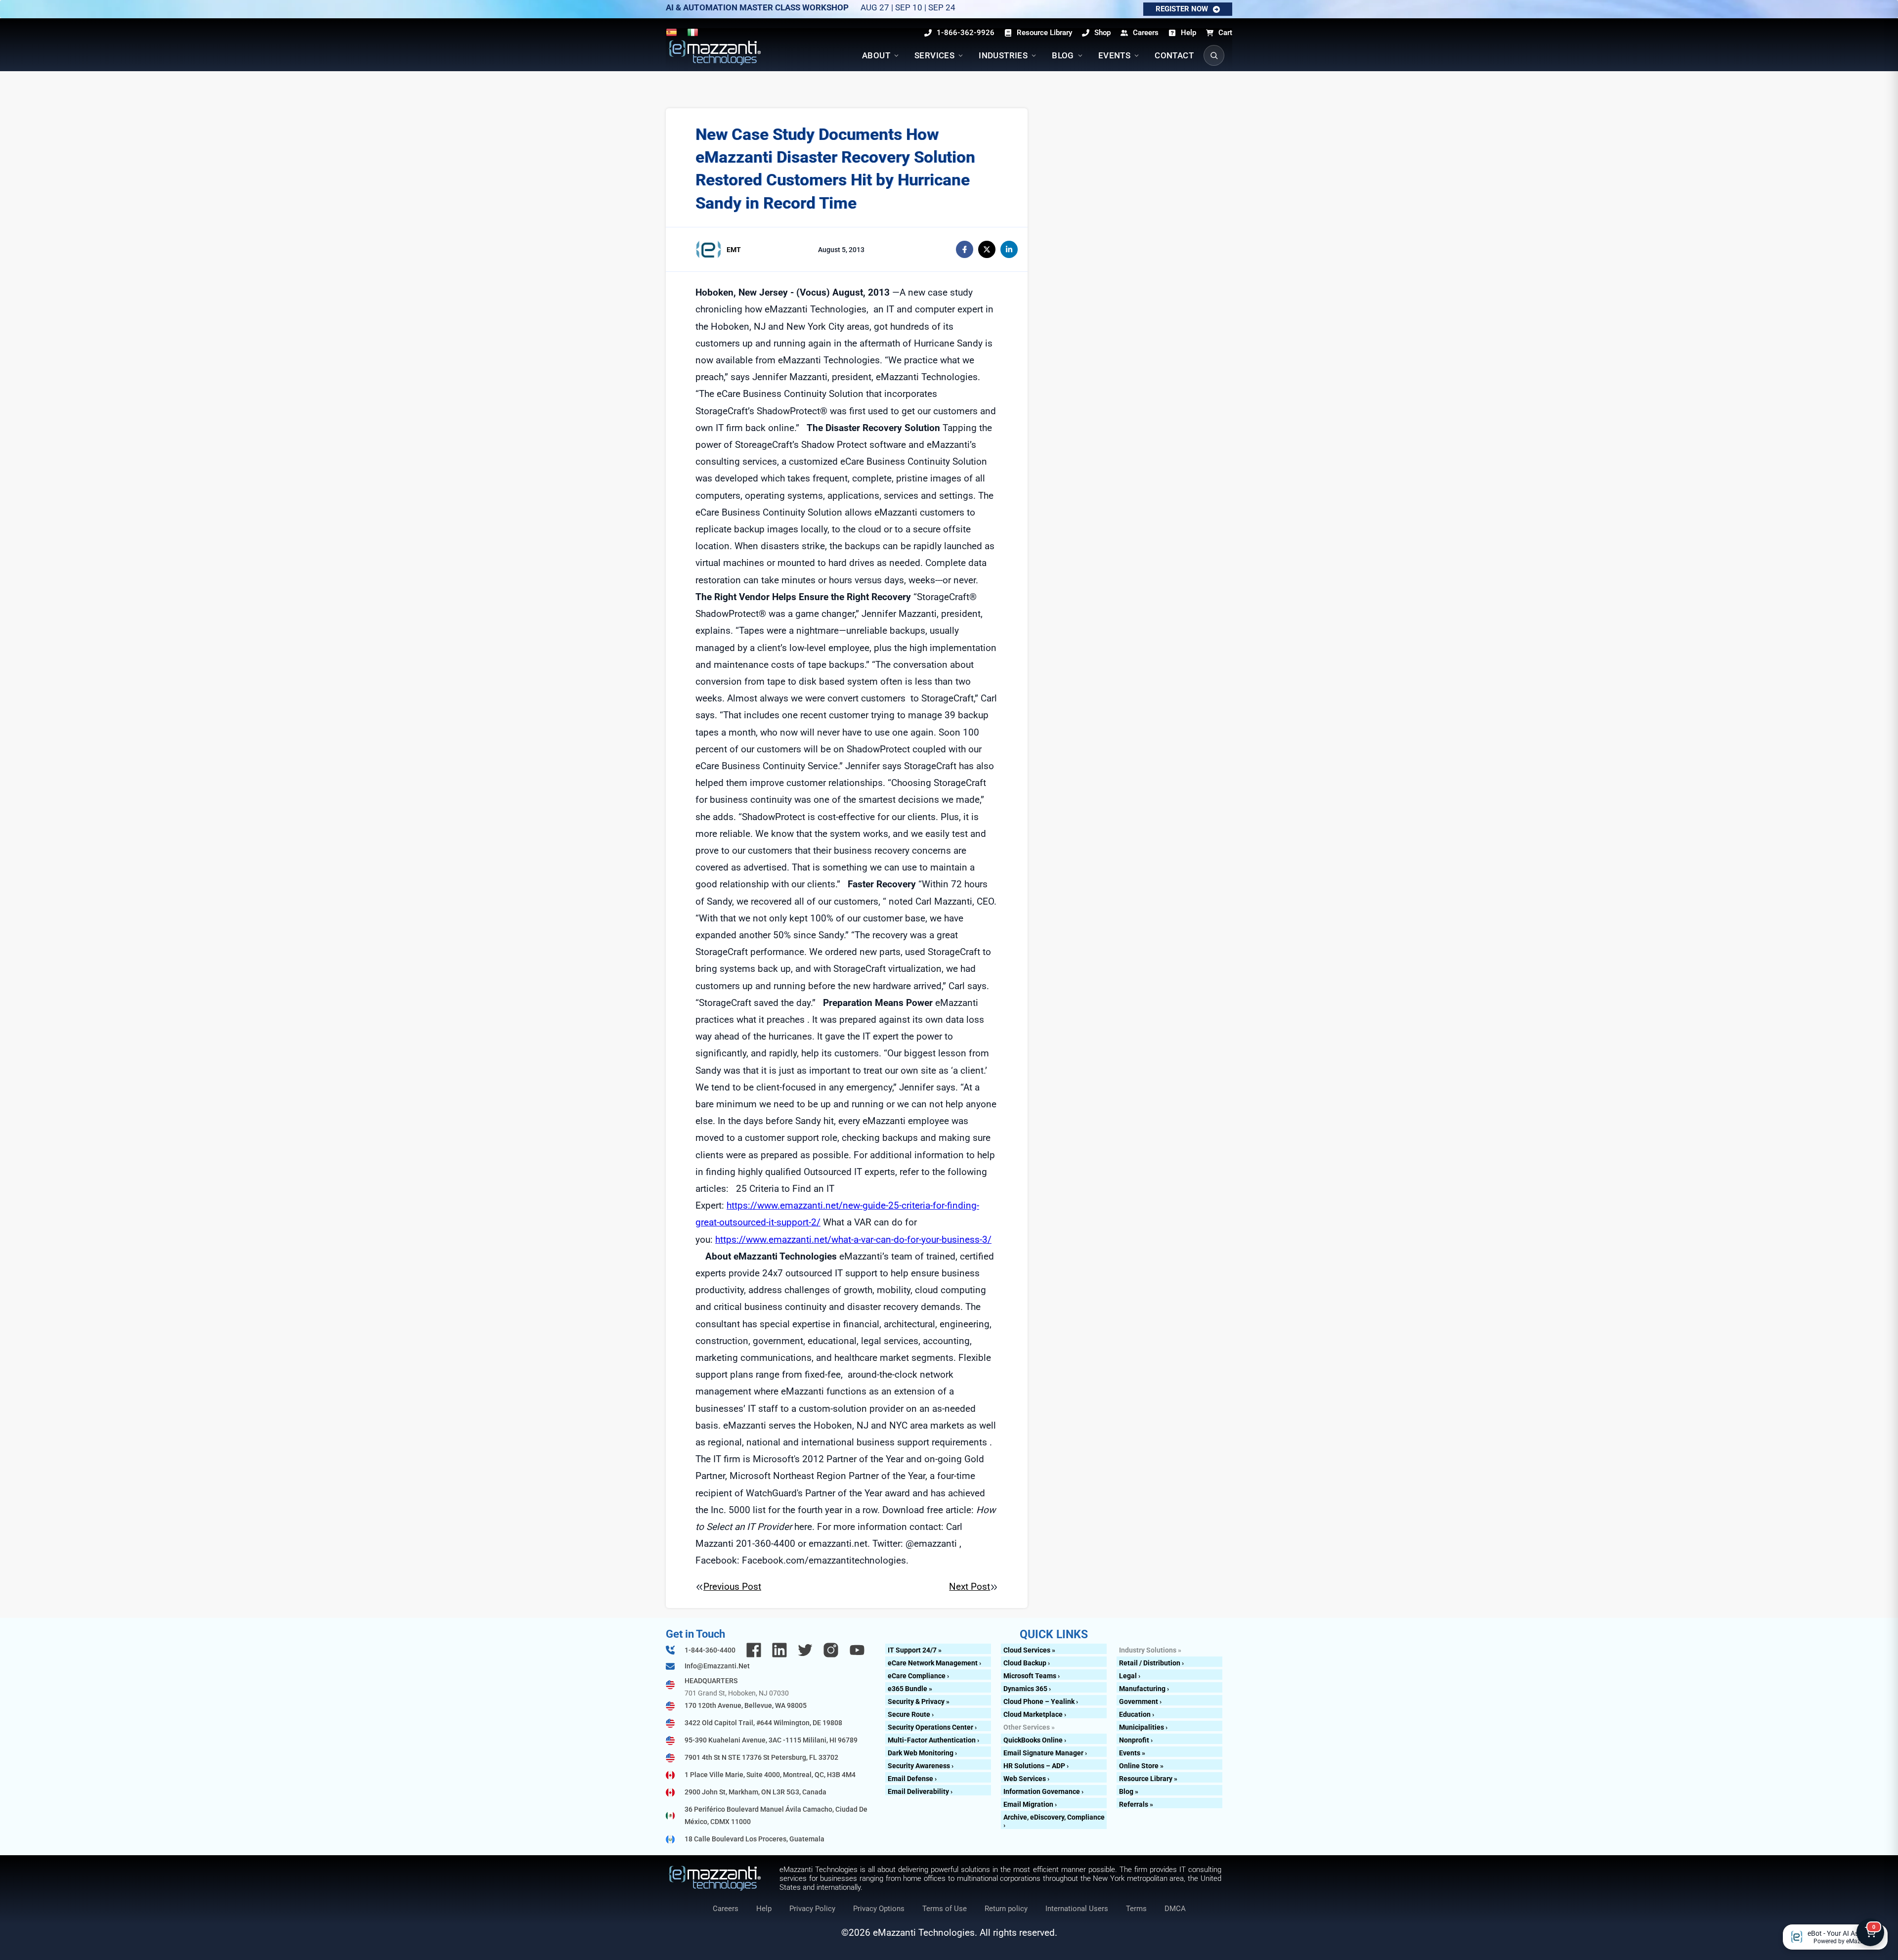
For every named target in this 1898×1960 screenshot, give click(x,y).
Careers (726, 1909)
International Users (1077, 1909)
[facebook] (965, 249)
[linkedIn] (1009, 249)
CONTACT (1174, 55)
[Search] (1214, 55)
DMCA (1175, 1909)
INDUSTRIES (1003, 55)
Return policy (1006, 1909)
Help (764, 1909)
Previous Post (732, 1587)
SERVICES (934, 55)
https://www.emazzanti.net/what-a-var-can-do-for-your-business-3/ (853, 1240)
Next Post (970, 1587)
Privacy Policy (812, 1909)
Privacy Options (879, 1909)
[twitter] (987, 249)
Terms (1136, 1909)
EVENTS (1114, 55)
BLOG (1063, 55)
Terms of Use (945, 1909)
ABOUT (876, 55)
